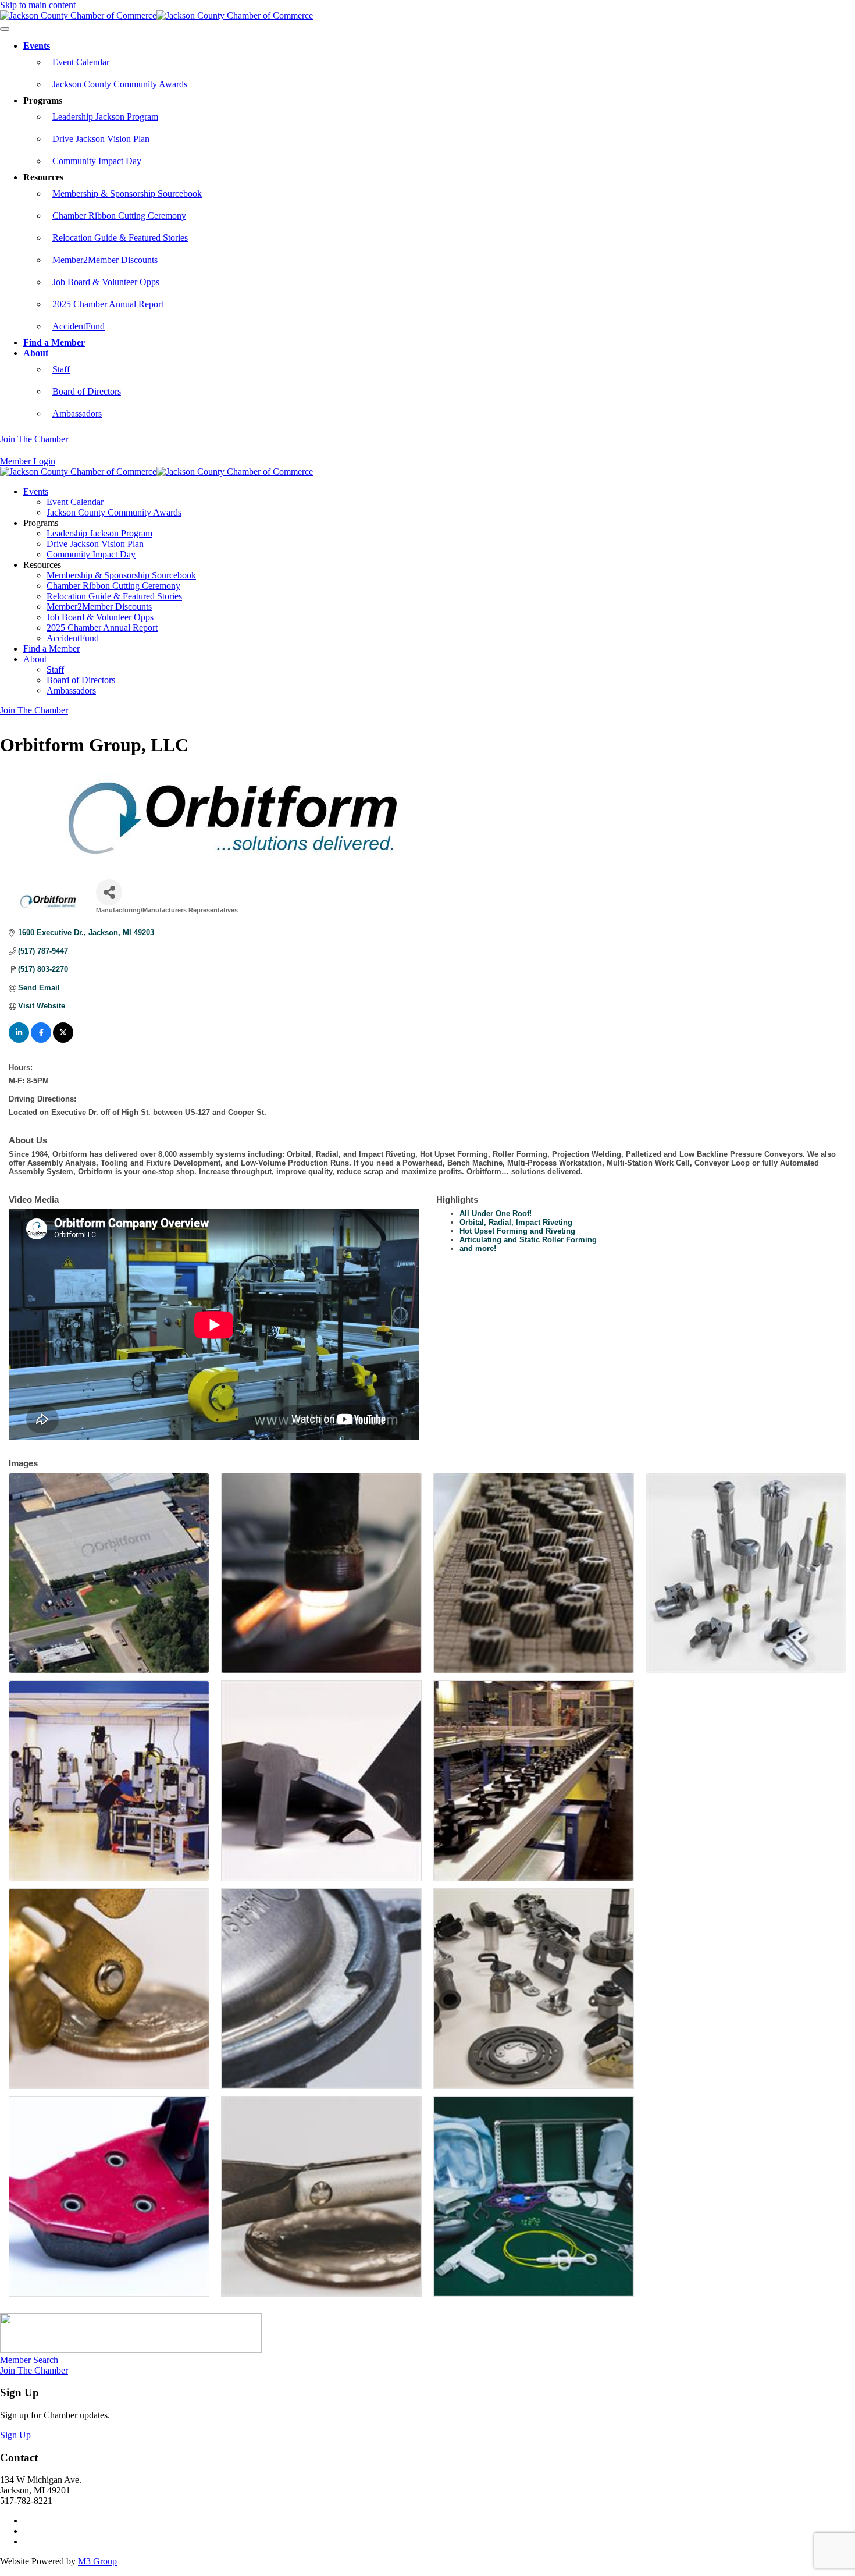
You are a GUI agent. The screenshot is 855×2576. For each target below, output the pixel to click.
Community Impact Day (97, 161)
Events (37, 46)
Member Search (29, 2360)
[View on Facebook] (41, 1040)
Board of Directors (87, 391)
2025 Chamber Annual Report (108, 304)
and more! (478, 1248)
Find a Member (54, 342)
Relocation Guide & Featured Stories (120, 238)
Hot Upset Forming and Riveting (517, 1231)
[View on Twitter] (63, 1040)
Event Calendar (81, 62)
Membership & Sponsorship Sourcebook (127, 193)
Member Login (28, 461)
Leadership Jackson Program (105, 117)
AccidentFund (79, 326)
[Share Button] (109, 892)
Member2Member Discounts (105, 260)
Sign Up (15, 2435)
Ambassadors (77, 413)
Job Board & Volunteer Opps (106, 282)
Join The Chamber (34, 439)
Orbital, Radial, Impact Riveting (516, 1222)
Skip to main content (38, 5)
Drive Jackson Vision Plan (101, 139)
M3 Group (97, 2561)
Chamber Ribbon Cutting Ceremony (119, 216)
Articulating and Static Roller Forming (528, 1240)
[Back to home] (156, 15)
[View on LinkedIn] (19, 1040)
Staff (61, 369)
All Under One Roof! (496, 1214)
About (36, 353)
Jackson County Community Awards (120, 84)
